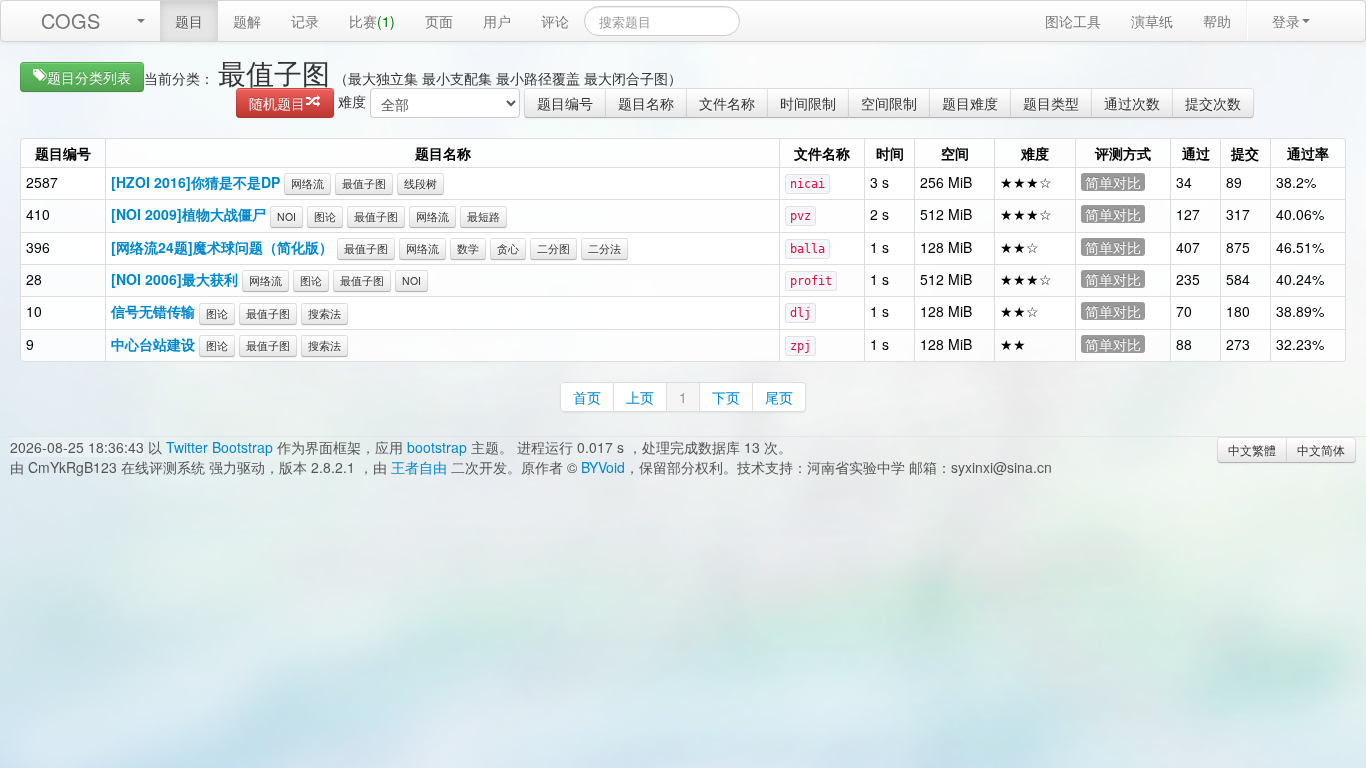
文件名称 (727, 103)
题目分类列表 (89, 77)
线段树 (420, 183)
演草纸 (1152, 21)
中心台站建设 (153, 344)
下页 (726, 397)
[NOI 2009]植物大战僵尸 (188, 214)
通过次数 (1132, 103)
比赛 (372, 21)
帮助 (1217, 21)
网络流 (307, 183)
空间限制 (889, 103)
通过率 (1308, 153)
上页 (640, 397)
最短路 (483, 216)
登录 (1286, 21)
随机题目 (277, 103)
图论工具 (1073, 21)
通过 (1196, 153)
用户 (497, 21)
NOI (286, 216)
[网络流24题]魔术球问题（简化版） (222, 247)
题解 (247, 21)
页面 (439, 21)
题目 (189, 21)
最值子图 (364, 183)
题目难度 (970, 103)
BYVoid (603, 467)
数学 (468, 248)
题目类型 (1051, 103)
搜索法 (324, 313)
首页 (587, 397)
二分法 (604, 248)
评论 (555, 21)
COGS (70, 20)
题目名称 (646, 103)
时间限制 (808, 103)
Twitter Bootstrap (219, 447)
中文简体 (1321, 449)
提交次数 (1213, 103)
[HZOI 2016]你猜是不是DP (195, 182)
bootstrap (437, 447)
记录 (305, 21)
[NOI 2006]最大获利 (174, 279)
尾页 (779, 397)
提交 (1245, 153)
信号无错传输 (153, 311)
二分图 (553, 248)
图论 (325, 216)
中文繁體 (1252, 449)
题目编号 (565, 103)
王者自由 (419, 467)
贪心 (508, 248)
